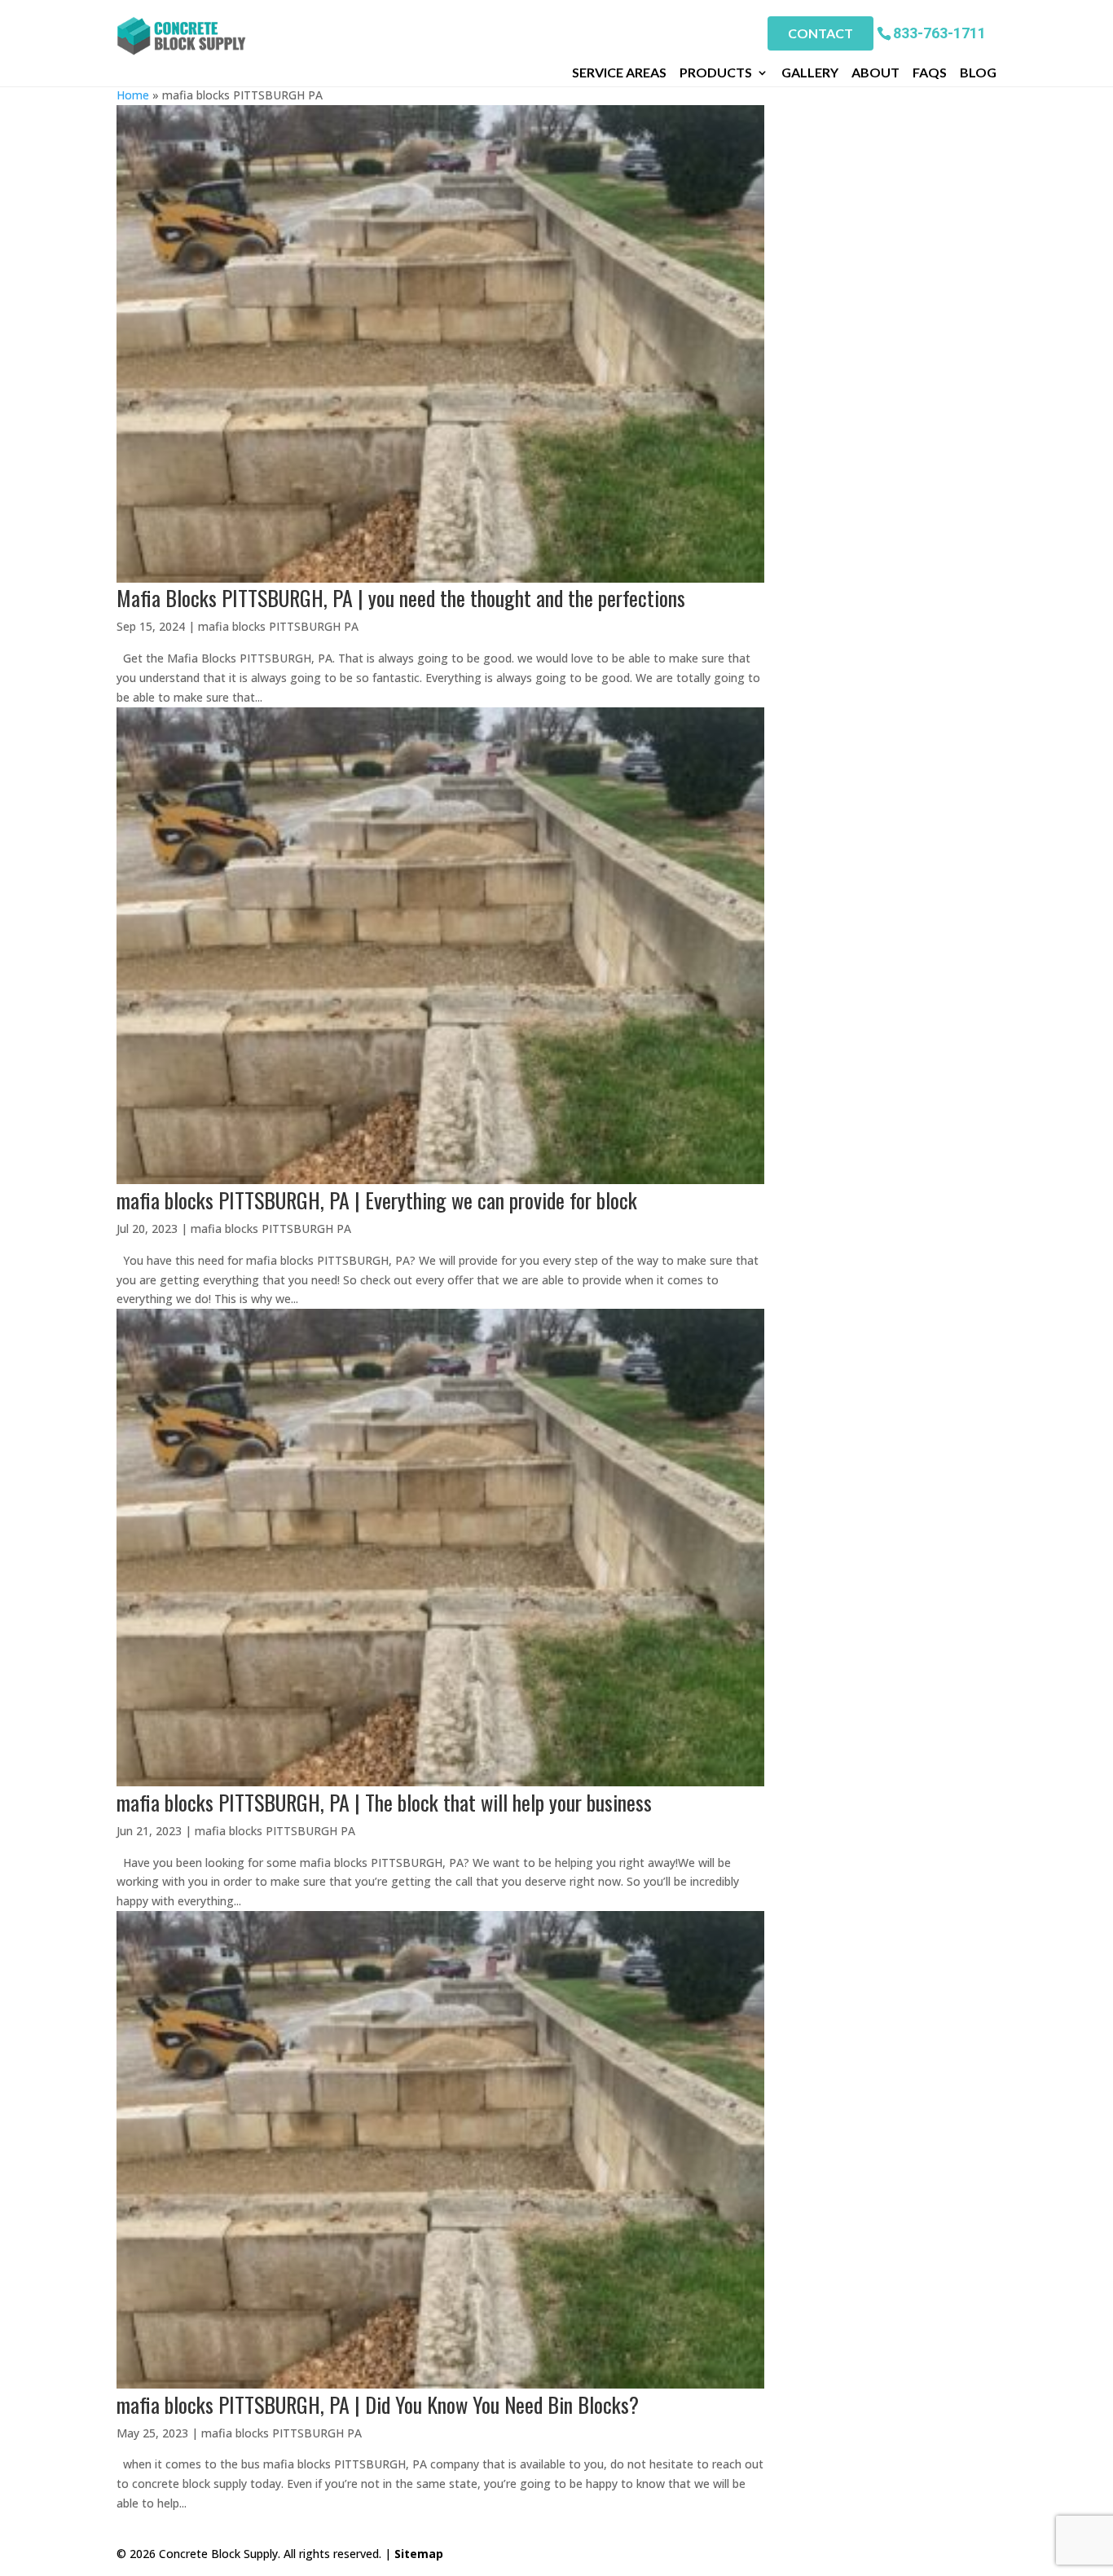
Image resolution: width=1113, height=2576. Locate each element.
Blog (978, 73)
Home (133, 95)
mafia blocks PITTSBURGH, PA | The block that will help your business (384, 1802)
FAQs (930, 73)
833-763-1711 (939, 32)
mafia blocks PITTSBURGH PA (278, 626)
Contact (820, 33)
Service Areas (619, 73)
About (875, 73)
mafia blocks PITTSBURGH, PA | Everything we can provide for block (377, 1200)
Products (716, 73)
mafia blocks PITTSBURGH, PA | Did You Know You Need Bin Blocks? (378, 2404)
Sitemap (419, 2554)
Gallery (810, 73)
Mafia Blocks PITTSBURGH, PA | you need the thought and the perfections (401, 598)
